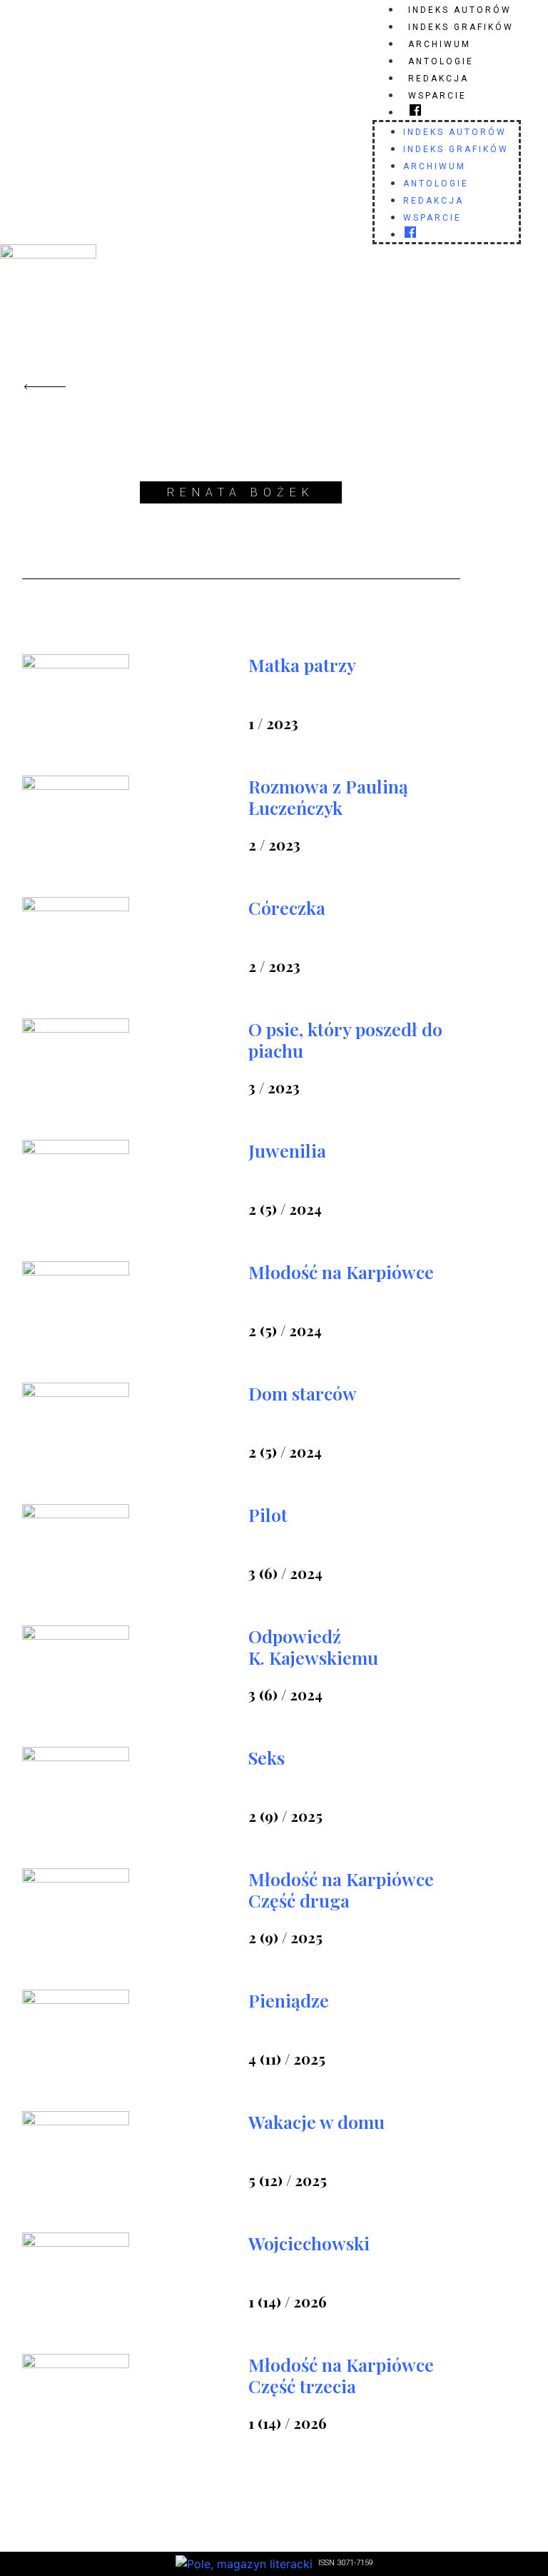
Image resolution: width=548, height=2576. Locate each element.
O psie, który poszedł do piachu (345, 1039)
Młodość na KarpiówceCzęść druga (341, 1889)
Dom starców (303, 1393)
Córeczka (287, 907)
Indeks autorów (460, 10)
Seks (267, 1757)
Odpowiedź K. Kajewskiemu (313, 1647)
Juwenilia (287, 1150)
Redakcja (438, 79)
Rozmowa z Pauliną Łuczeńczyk (328, 797)
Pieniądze (289, 2000)
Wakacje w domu (316, 2121)
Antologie (441, 61)
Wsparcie (437, 96)
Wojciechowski (309, 2243)
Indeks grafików (461, 27)
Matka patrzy (302, 665)
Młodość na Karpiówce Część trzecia (341, 2375)
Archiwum (440, 44)
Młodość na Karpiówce (341, 1272)
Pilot (268, 1514)
